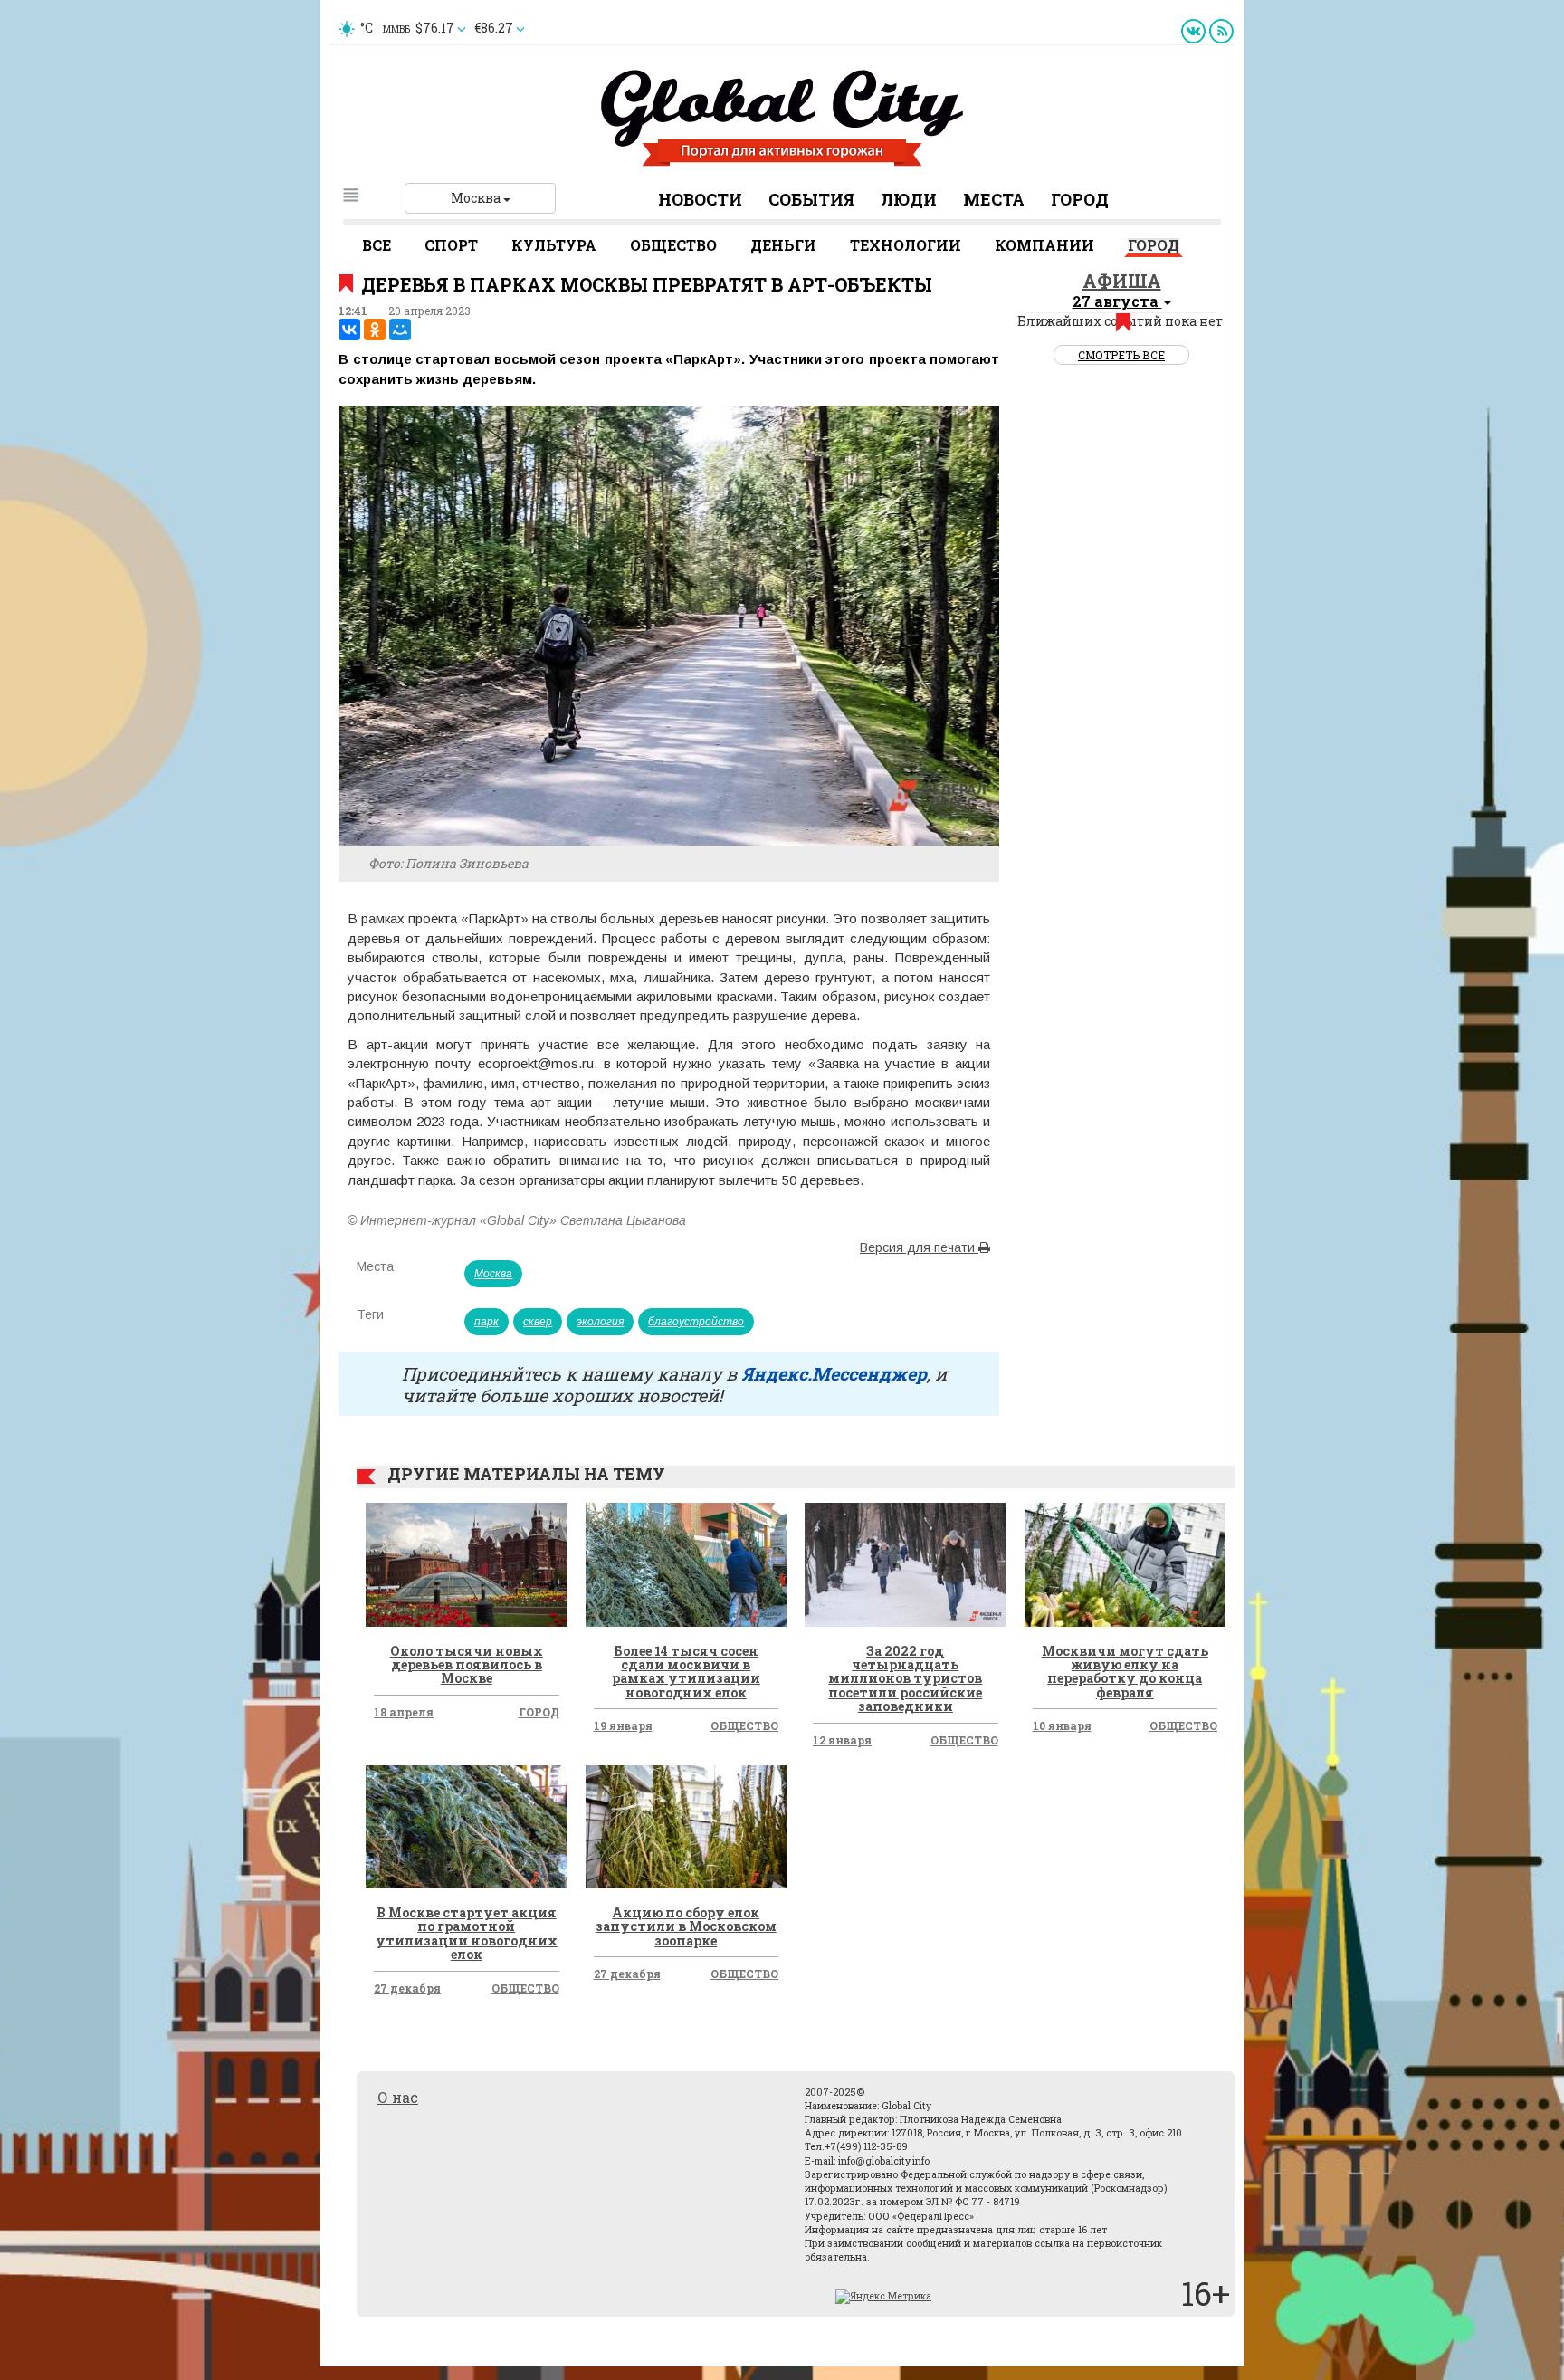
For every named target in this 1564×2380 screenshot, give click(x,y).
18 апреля (404, 1712)
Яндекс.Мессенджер (834, 1373)
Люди (909, 199)
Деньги (783, 245)
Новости (700, 199)
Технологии (906, 245)
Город (1080, 199)
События (811, 199)
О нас (398, 2097)
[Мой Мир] (400, 330)
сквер (538, 1322)
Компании (1044, 245)
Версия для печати (919, 1247)
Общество (673, 245)
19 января (623, 1725)
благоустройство (696, 1322)
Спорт (451, 245)
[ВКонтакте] (349, 330)
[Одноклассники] (375, 330)
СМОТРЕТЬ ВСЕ (1121, 355)
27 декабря (407, 1988)
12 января (842, 1740)
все (377, 245)
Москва (477, 198)
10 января (1062, 1725)
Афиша (1122, 281)
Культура (554, 245)
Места (994, 199)
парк (486, 1322)
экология (600, 1322)
